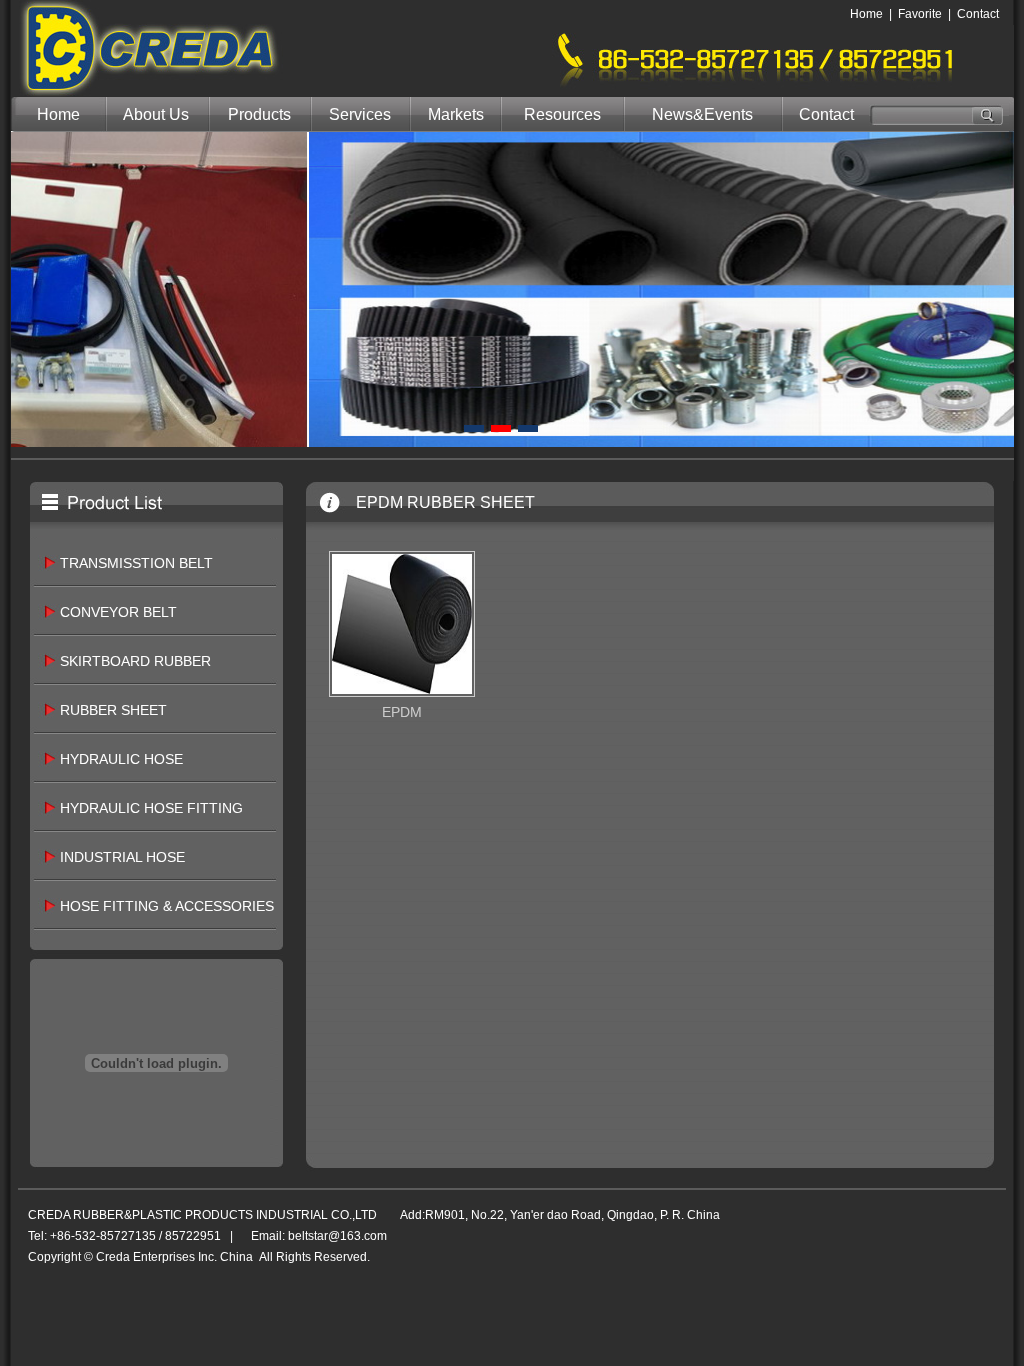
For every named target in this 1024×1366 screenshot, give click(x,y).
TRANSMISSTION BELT (136, 563)
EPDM (402, 712)
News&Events (702, 114)
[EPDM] (402, 692)
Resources (562, 114)
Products (259, 114)
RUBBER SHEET (113, 710)
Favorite (920, 14)
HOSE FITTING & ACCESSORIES (167, 906)
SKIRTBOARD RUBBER (135, 661)
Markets (456, 114)
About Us (156, 114)
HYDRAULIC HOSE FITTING (151, 808)
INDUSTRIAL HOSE (122, 857)
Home (866, 14)
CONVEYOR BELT (118, 612)
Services (360, 114)
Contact (978, 14)
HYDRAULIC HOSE (121, 759)
